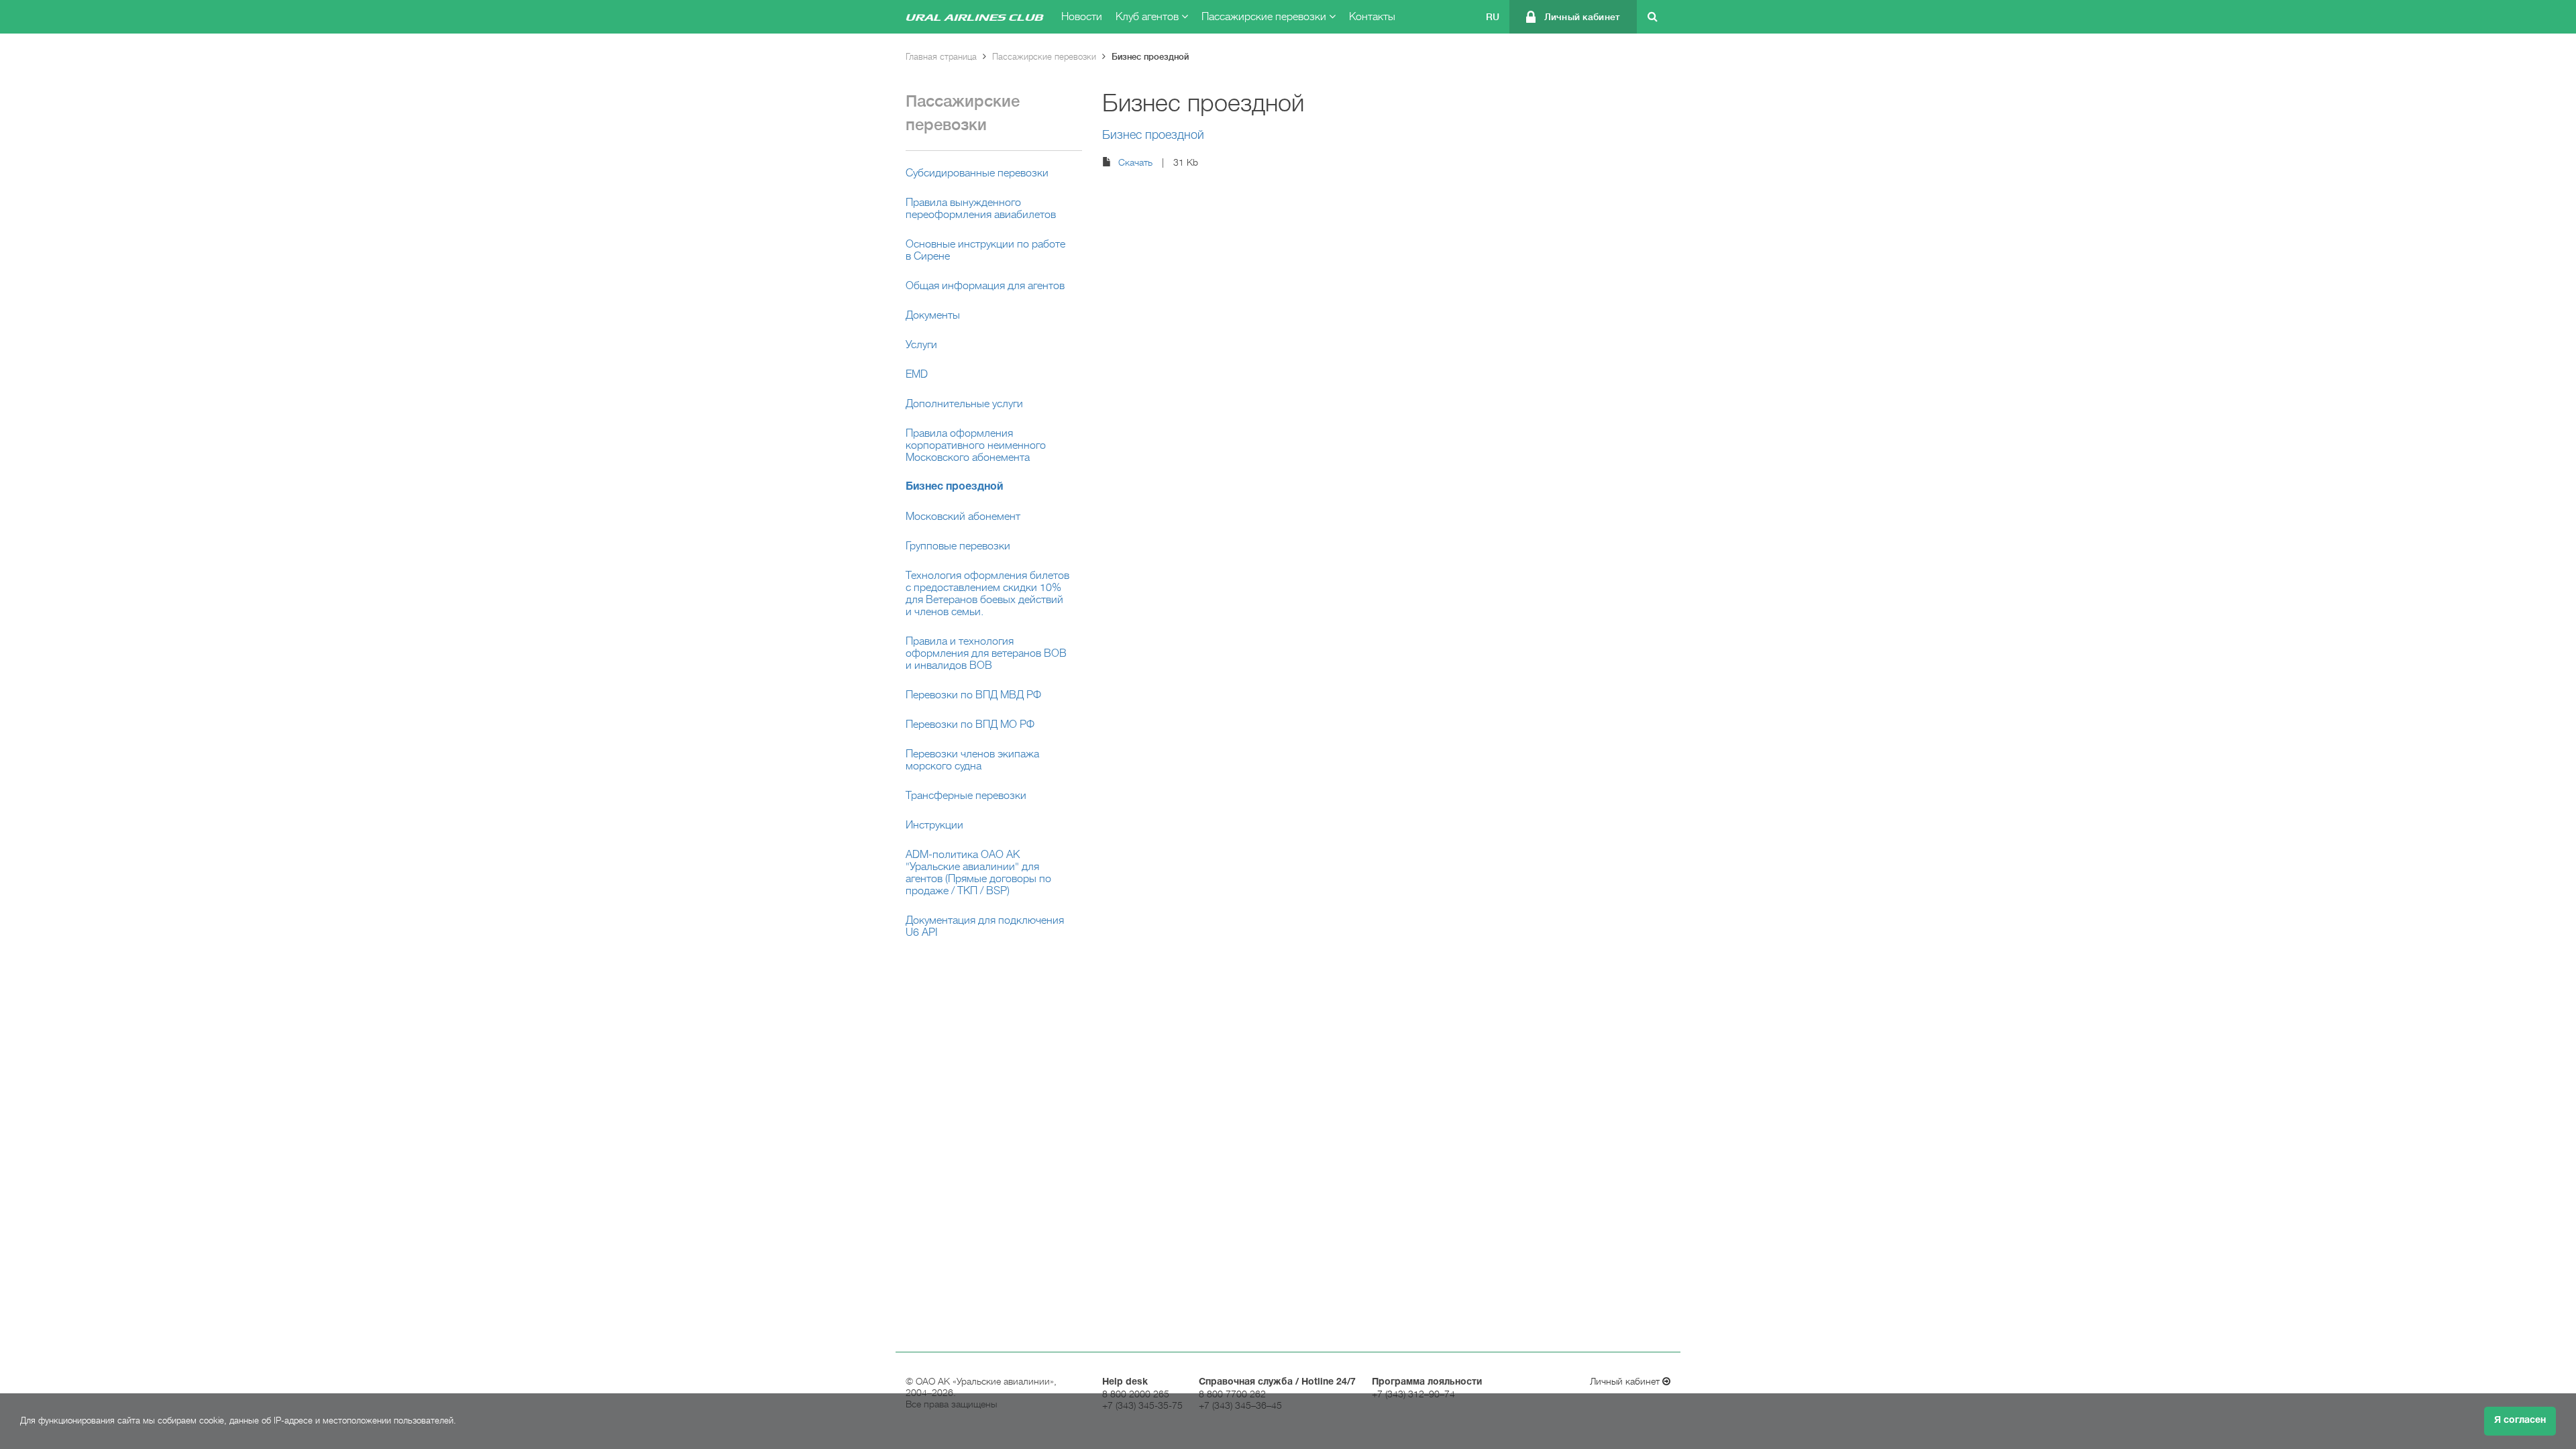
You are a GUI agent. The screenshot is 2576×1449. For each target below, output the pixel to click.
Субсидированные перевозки (977, 173)
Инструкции (934, 825)
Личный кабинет (1582, 17)
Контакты (1372, 17)
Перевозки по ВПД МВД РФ (973, 695)
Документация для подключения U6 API (985, 926)
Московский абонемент (963, 517)
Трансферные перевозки (966, 796)
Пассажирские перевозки (1265, 17)
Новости (1082, 17)
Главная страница (941, 57)
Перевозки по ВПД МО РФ (970, 724)
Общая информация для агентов (985, 286)
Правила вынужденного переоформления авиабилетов (981, 209)
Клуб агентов (1148, 17)
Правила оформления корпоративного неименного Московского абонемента (976, 445)
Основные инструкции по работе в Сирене (985, 250)
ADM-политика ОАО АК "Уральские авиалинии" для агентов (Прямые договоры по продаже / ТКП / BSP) (978, 873)
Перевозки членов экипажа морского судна (972, 760)
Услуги (921, 345)
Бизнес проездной (1150, 57)
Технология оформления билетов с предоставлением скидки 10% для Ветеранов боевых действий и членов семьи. (987, 594)
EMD (917, 374)
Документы (933, 315)
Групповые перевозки (958, 546)
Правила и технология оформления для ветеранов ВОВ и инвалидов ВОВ (986, 653)
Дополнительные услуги (964, 404)
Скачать (1135, 162)
